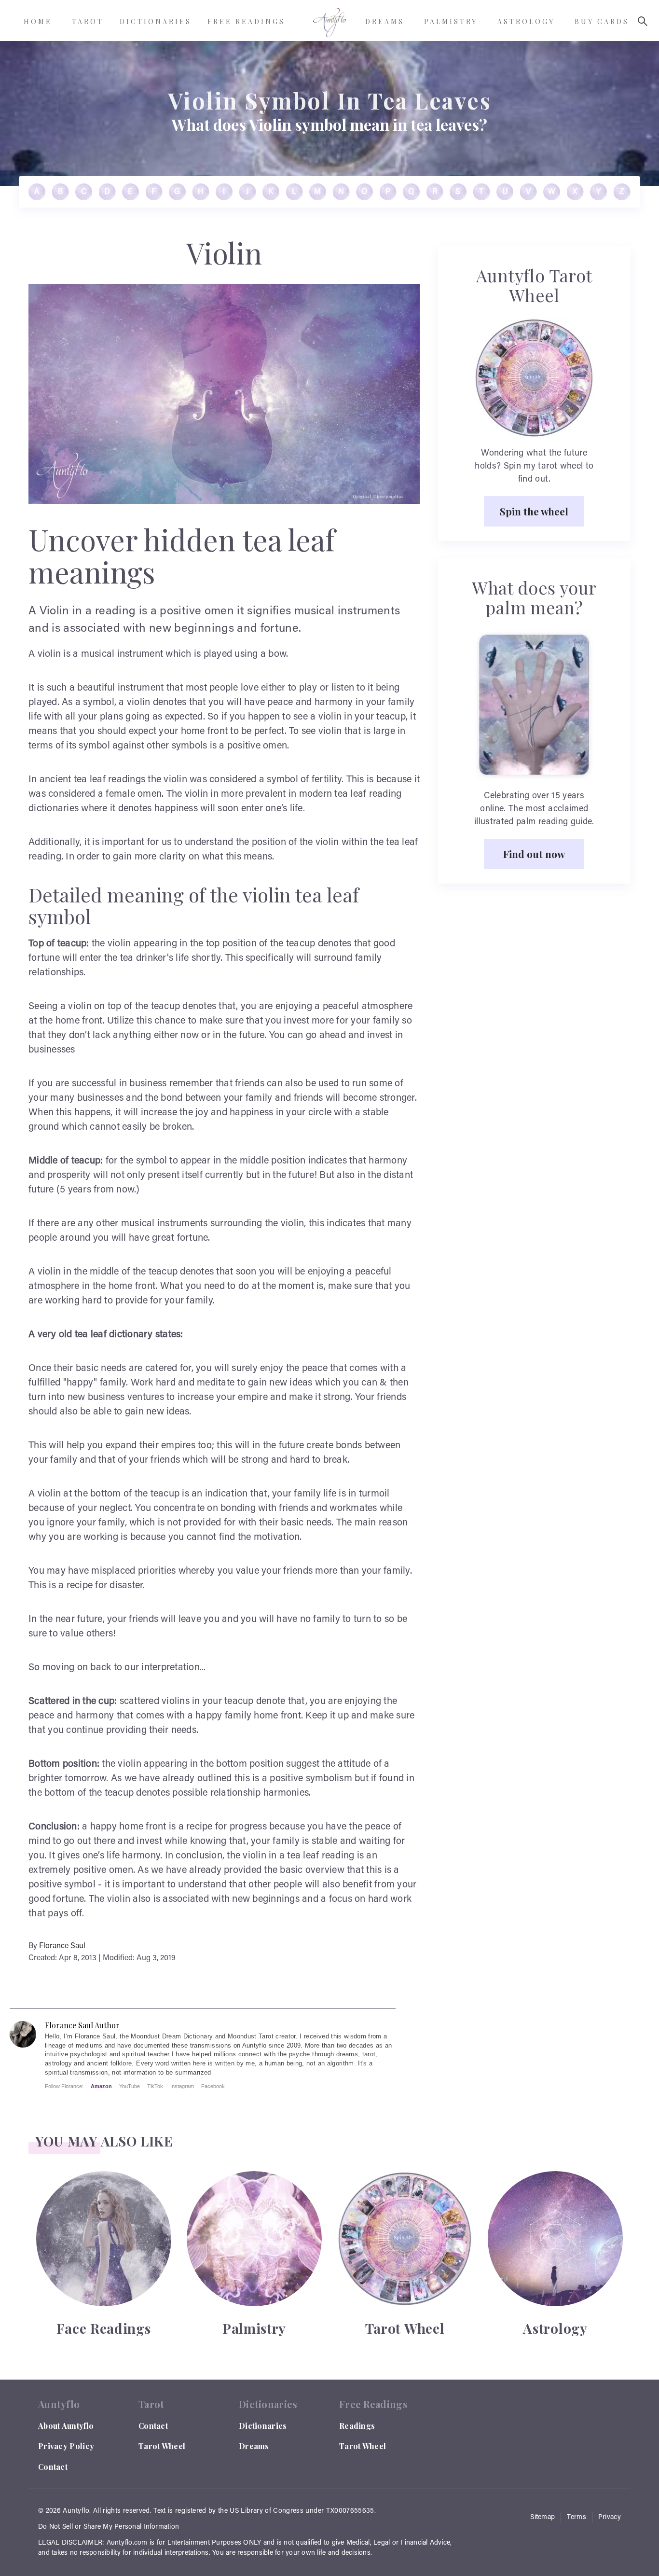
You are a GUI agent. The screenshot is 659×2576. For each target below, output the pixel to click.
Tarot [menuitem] (88, 21)
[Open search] (643, 21)
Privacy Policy (66, 2446)
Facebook (213, 2086)
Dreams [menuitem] (385, 21)
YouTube (130, 2086)
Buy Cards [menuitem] (602, 21)
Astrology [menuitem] (526, 21)
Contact (53, 2467)
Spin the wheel (534, 511)
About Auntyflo (66, 2426)
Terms (577, 2518)
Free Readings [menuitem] (246, 21)
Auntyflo (76, 2511)
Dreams (254, 2446)
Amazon (101, 2086)
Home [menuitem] (38, 21)
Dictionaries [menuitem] (156, 21)
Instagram (182, 2086)
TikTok (155, 2086)
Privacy (610, 2518)
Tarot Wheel (162, 2446)
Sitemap (542, 2518)
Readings (357, 2426)
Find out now (534, 854)
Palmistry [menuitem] (451, 21)
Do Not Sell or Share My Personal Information (109, 2527)
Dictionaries (263, 2426)
